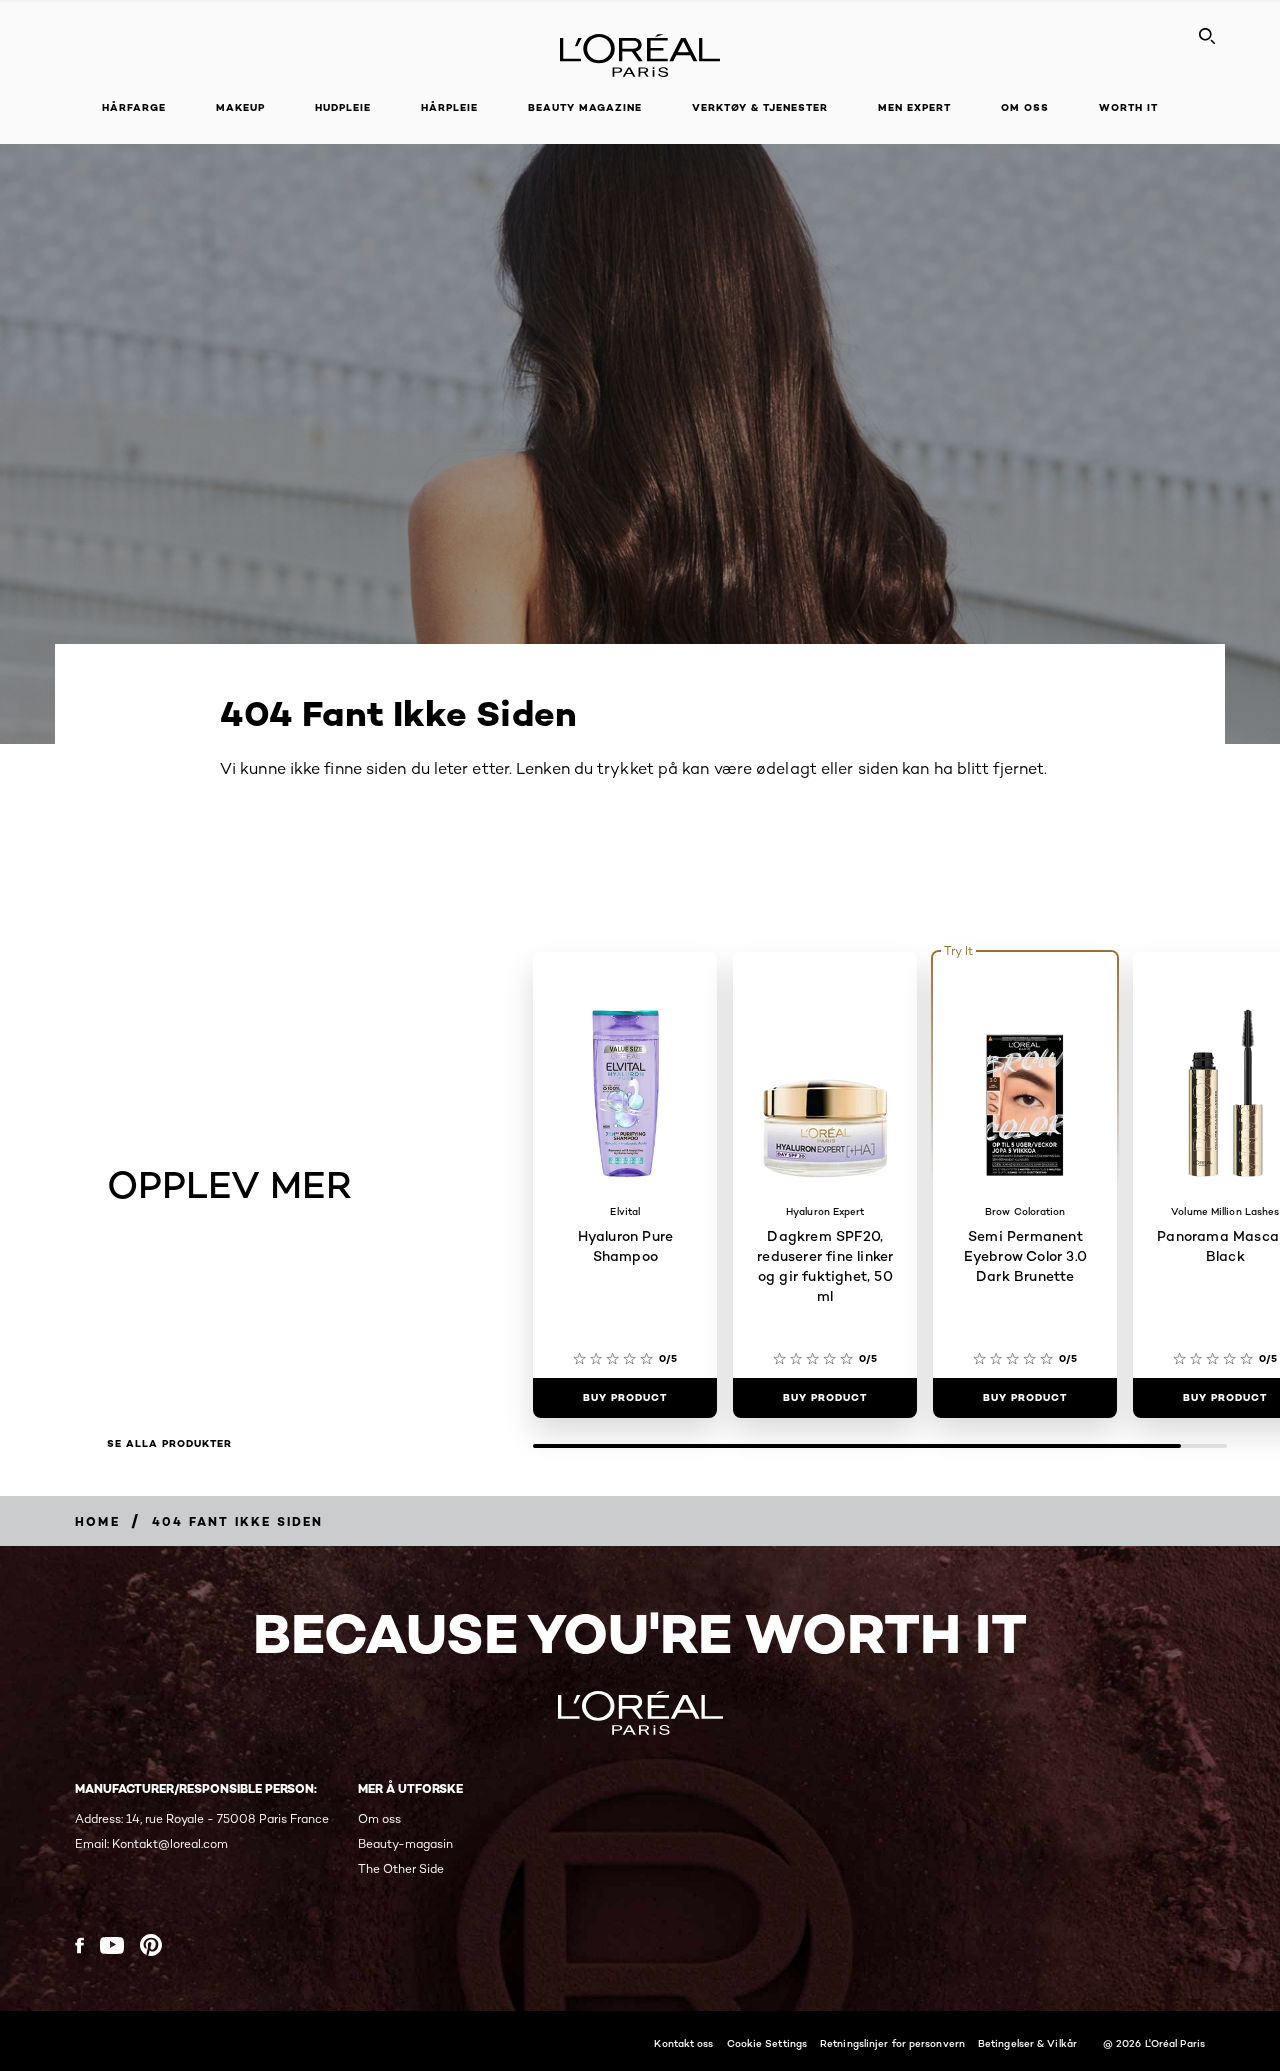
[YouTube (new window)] (112, 1945)
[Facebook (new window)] (79, 1945)
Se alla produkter (169, 1444)
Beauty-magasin (405, 1843)
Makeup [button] (240, 107)
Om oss (379, 1818)
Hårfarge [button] (134, 107)
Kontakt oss (683, 2043)
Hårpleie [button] (449, 107)
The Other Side (401, 1868)
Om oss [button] (1025, 107)
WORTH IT (1128, 107)
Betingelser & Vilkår (1027, 2043)
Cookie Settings (767, 2043)
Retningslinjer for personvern (892, 2043)
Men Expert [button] (914, 107)
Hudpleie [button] (343, 107)
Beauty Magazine (585, 107)
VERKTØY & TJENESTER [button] (760, 107)
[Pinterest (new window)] (151, 1945)
